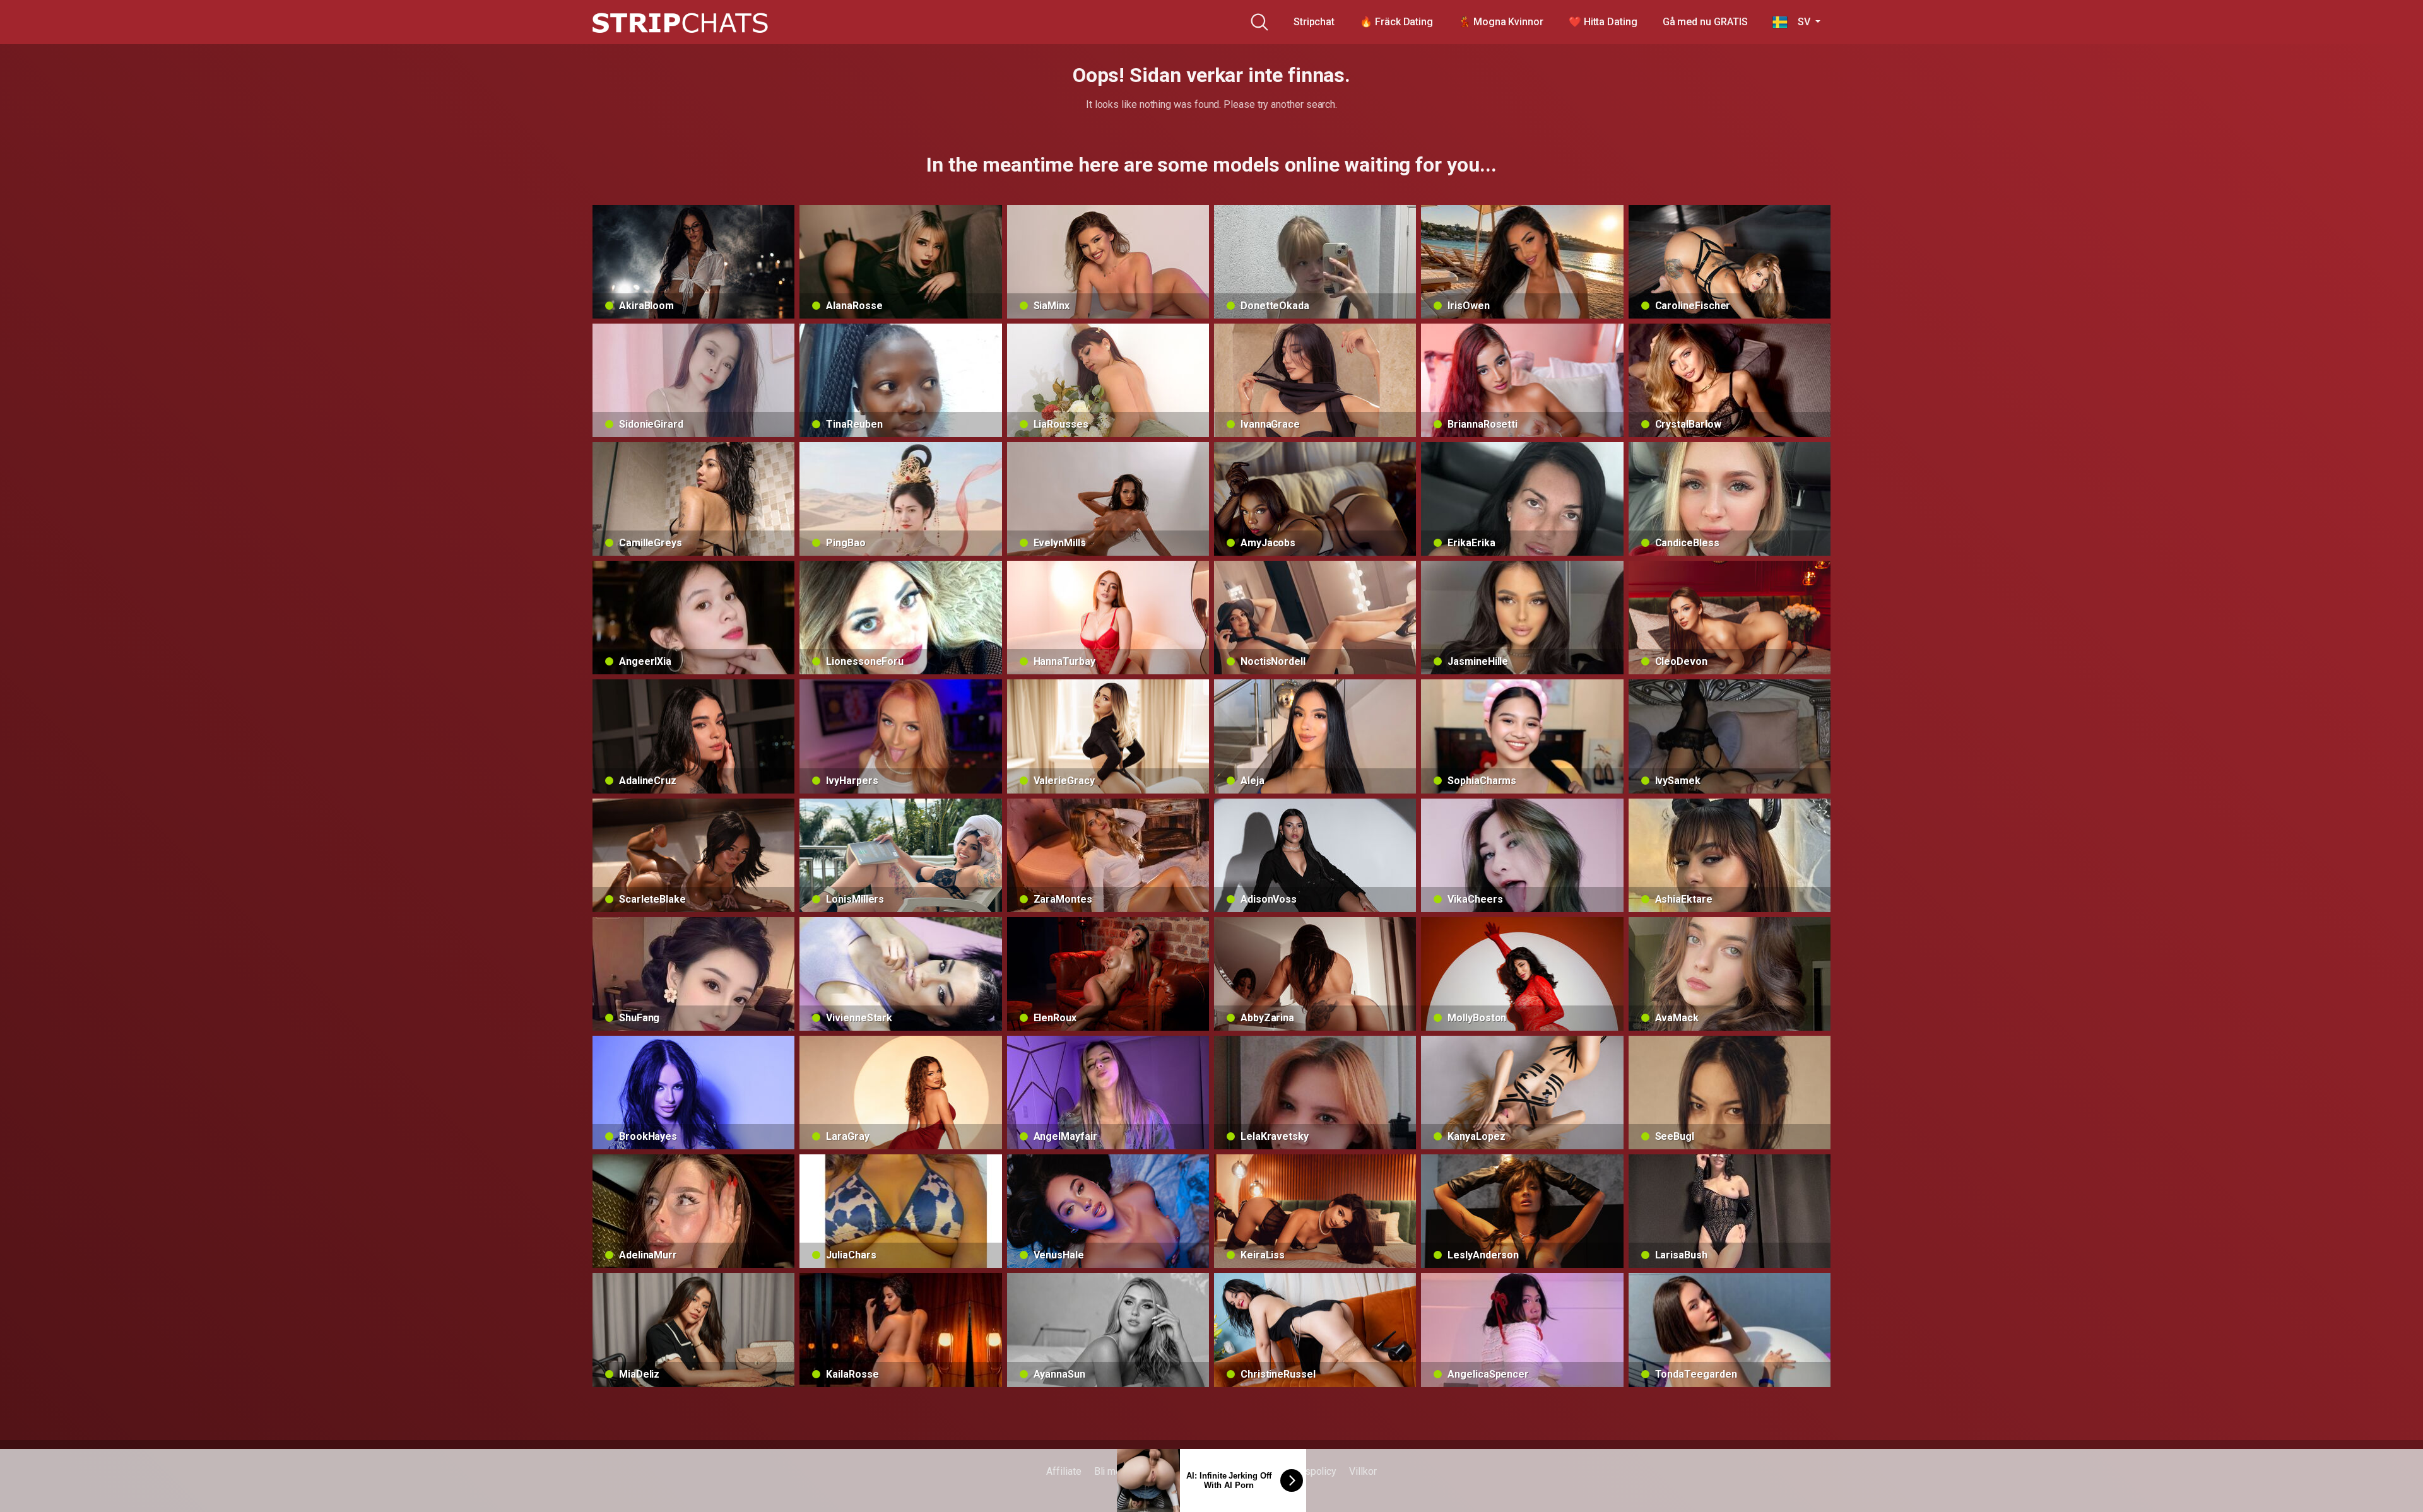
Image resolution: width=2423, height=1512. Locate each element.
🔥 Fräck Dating (1396, 22)
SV (1800, 22)
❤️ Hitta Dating (1603, 22)
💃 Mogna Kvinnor (1501, 22)
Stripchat (1314, 22)
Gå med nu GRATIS (1705, 22)
